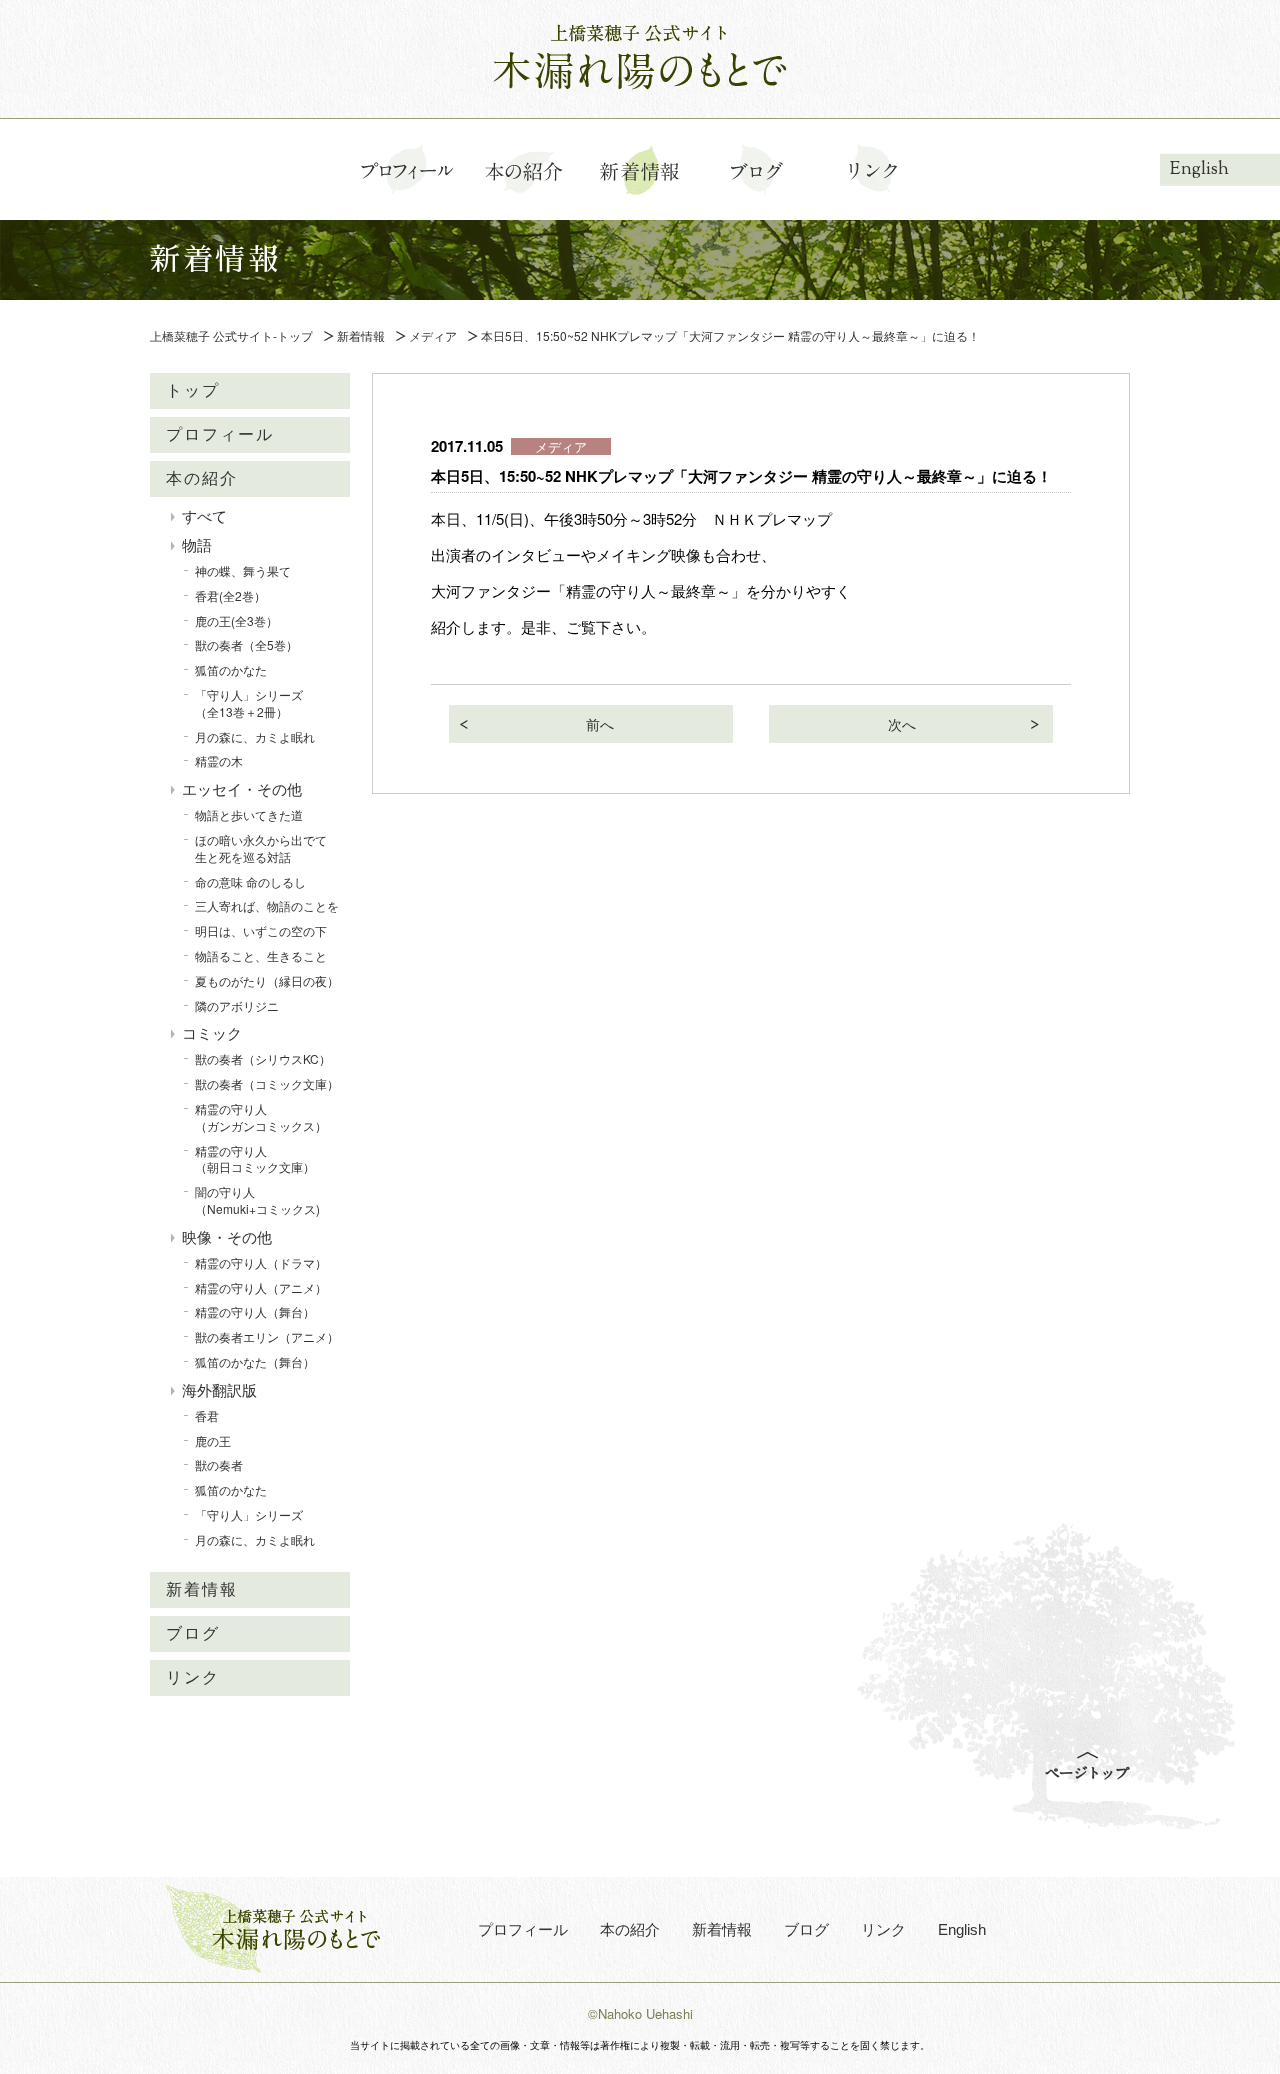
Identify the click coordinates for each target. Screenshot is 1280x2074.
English (1199, 169)
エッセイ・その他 (242, 788)
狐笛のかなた (231, 669)
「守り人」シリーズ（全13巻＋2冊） (249, 703)
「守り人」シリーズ (249, 1514)
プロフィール (220, 434)
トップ (193, 390)
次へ (902, 724)
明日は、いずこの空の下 (261, 930)
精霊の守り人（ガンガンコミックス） (261, 1117)
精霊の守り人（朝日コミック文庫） (255, 1159)
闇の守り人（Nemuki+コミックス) (257, 1200)
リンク (193, 1677)
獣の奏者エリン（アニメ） (267, 1336)
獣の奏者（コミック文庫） (267, 1083)
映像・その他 (227, 1236)
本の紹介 (202, 478)
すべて (204, 515)
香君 (207, 1415)
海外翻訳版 (219, 1389)
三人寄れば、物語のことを (267, 905)
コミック (212, 1032)
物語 (197, 544)
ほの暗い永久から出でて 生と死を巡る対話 (267, 848)
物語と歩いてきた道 (249, 814)
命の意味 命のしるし (250, 881)
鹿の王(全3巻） (236, 620)
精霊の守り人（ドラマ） (261, 1262)
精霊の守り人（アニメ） (261, 1287)
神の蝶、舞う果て (243, 570)
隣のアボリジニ (237, 1005)
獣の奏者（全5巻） (246, 644)
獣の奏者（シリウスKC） (263, 1058)
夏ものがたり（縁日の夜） (267, 980)
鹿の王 (213, 1440)
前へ (600, 724)
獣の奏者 (219, 1464)
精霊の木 (219, 760)
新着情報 (202, 1589)
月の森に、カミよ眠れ (255, 736)
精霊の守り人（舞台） (255, 1311)
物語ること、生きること (261, 955)
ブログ (193, 1633)
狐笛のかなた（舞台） (255, 1361)
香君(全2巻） (230, 595)
